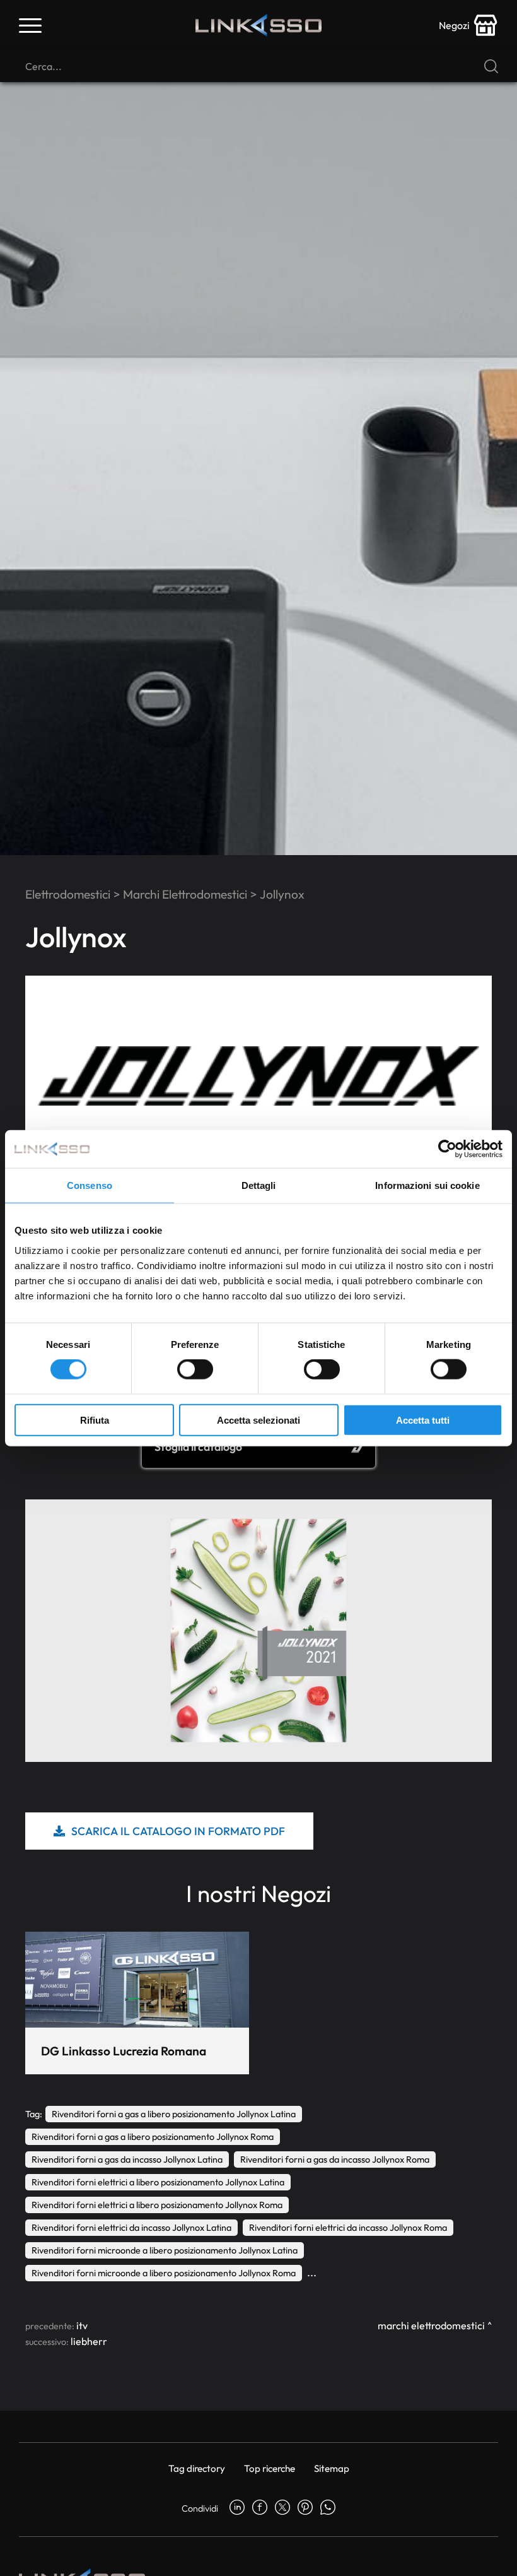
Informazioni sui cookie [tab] (427, 1185)
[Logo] (258, 25)
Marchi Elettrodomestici (185, 894)
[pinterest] (305, 2508)
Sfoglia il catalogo (198, 1447)
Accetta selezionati (258, 1420)
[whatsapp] (328, 2508)
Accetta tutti (423, 1420)
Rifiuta (95, 1420)
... (312, 2272)
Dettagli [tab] (259, 1185)
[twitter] (282, 2508)
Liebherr (89, 2341)
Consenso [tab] (90, 1185)
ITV (82, 2325)
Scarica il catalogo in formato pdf (178, 1831)
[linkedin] (237, 2508)
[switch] (195, 1369)
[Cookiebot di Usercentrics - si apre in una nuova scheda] (447, 1149)
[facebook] (260, 2508)
